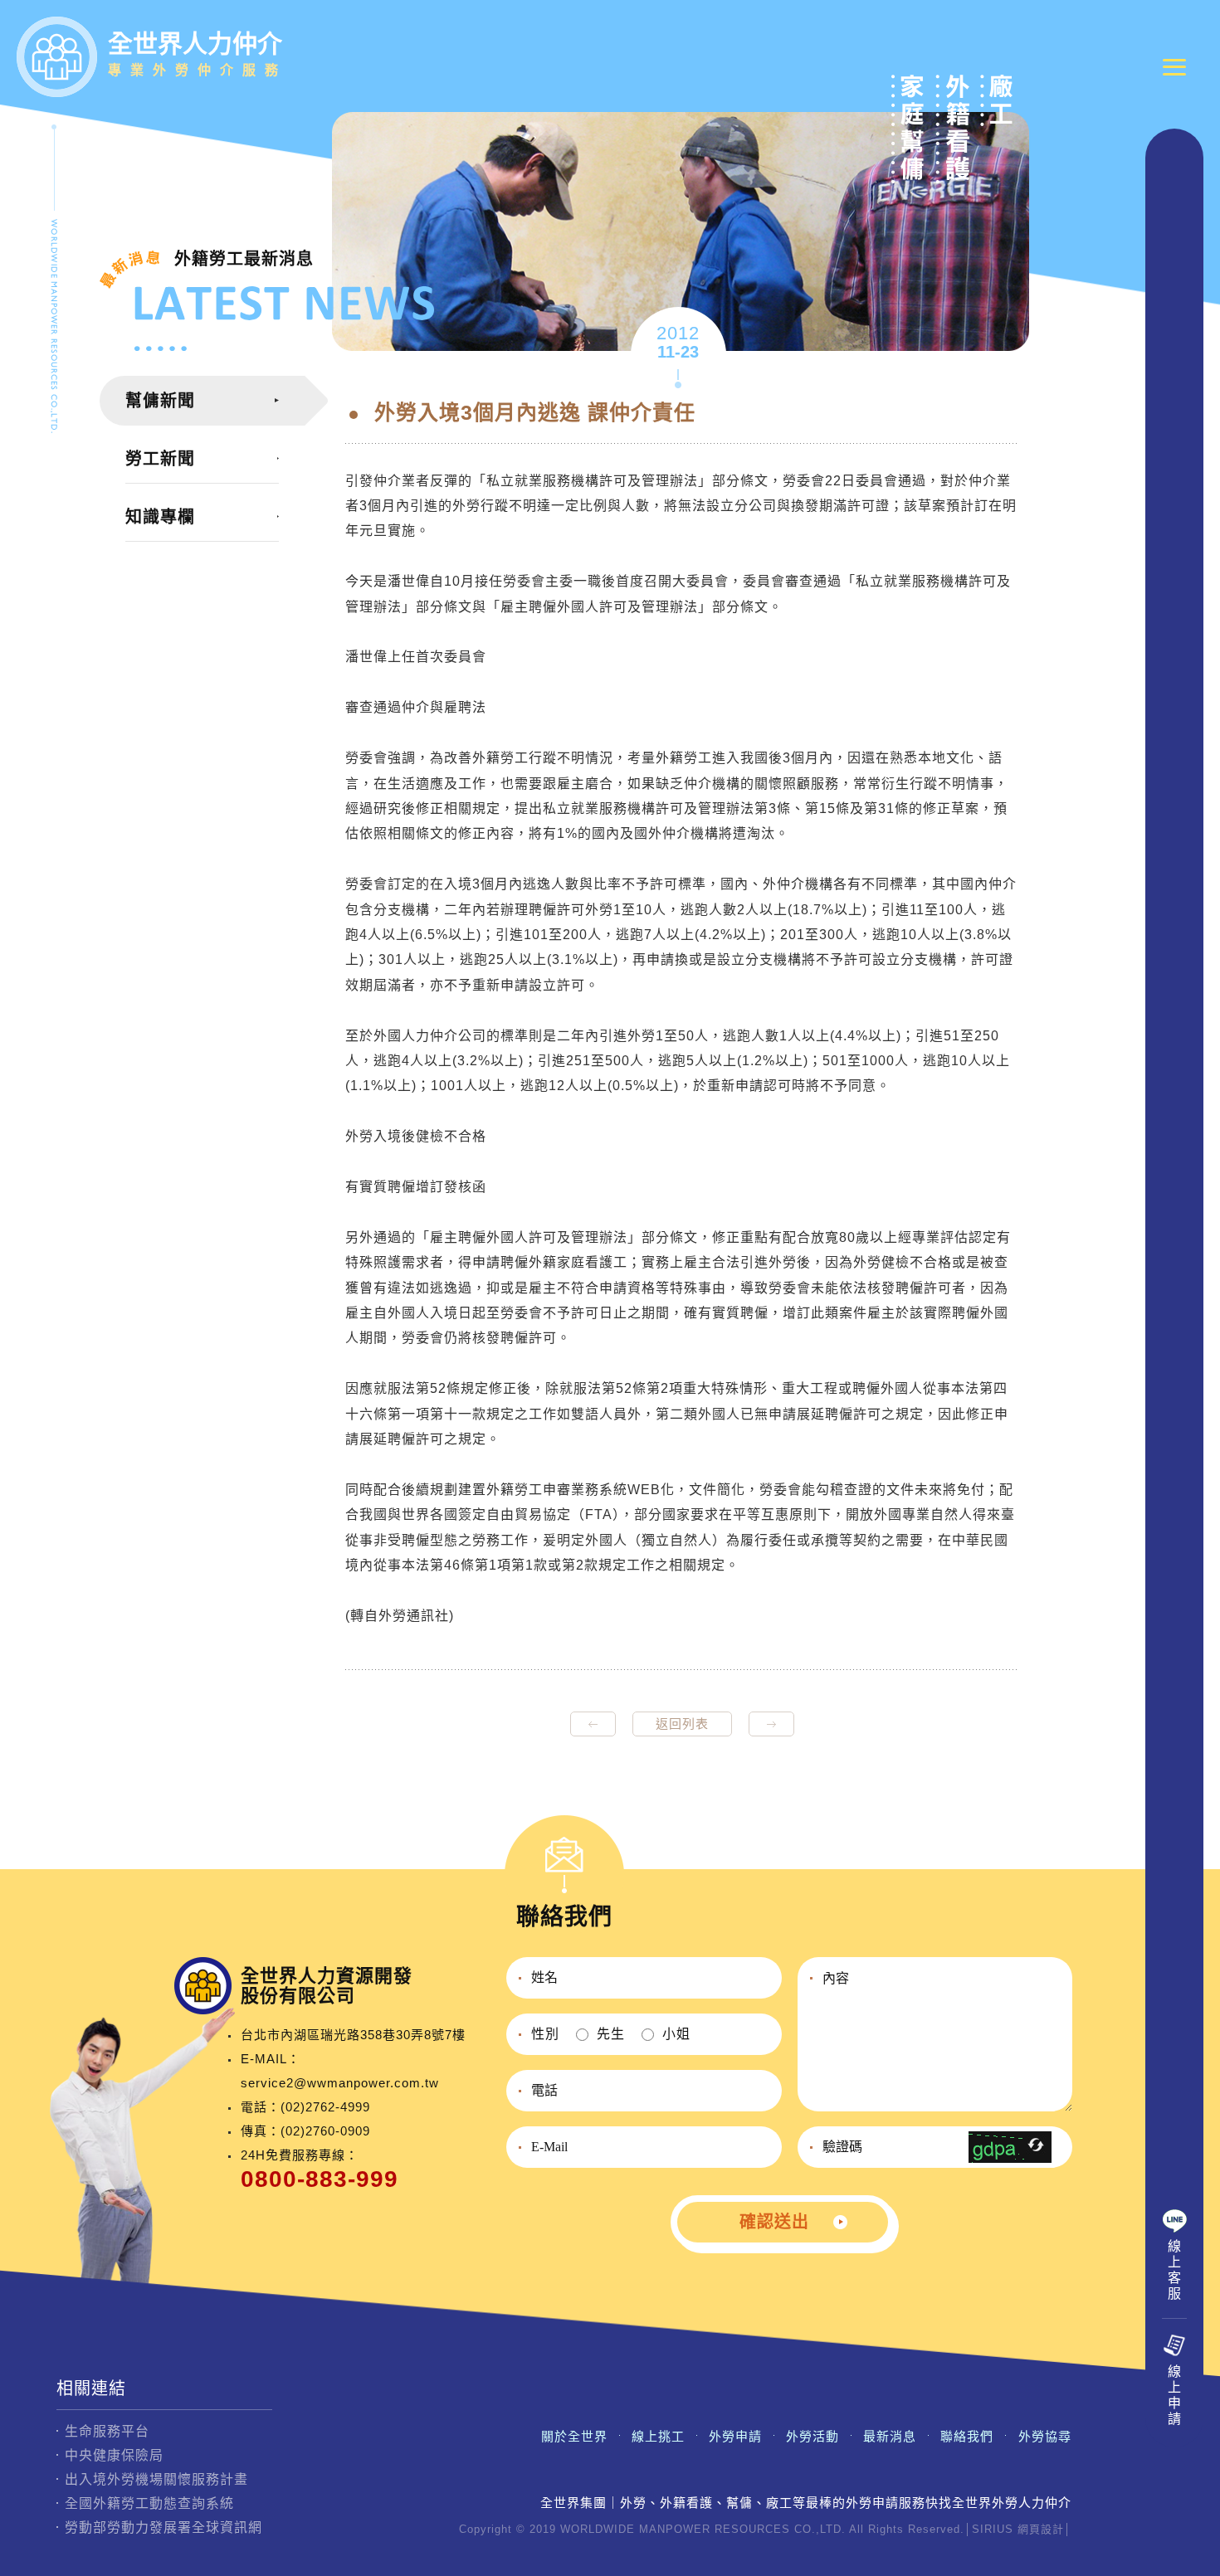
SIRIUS (993, 2529)
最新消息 (890, 2436)
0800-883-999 (320, 2179)
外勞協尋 (1045, 2436)
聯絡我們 (967, 2436)
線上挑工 (658, 2436)
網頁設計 (1041, 2529)
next (771, 1724)
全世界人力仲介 (198, 54)
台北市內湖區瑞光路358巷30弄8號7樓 (353, 2035)
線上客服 (1175, 2270)
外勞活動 (813, 2436)
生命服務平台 (107, 2431)
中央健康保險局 (114, 2455)
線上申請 (1175, 2395)
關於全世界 (574, 2436)
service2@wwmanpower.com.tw (340, 2083)
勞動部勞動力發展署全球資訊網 (163, 2527)
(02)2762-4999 (325, 2107)
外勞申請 (735, 2436)
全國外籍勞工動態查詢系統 (149, 2503)
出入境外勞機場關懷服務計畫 (156, 2479)
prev (593, 1724)
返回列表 (682, 1724)
